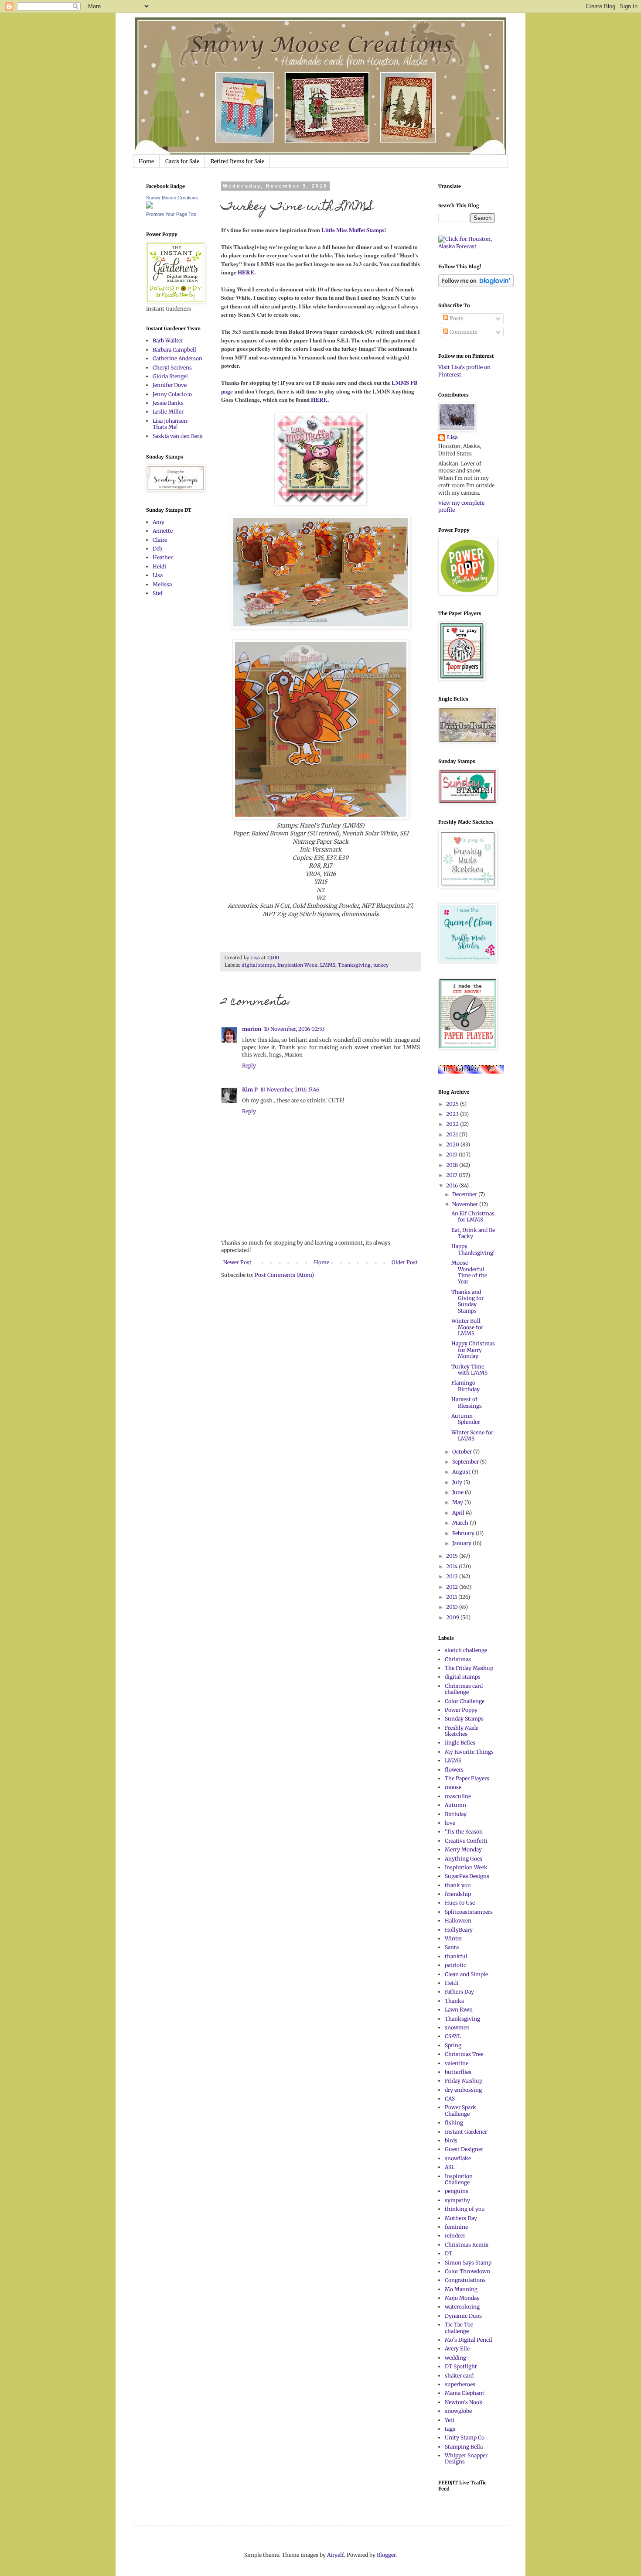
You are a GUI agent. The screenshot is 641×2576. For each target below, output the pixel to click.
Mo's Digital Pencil (469, 2340)
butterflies (458, 2072)
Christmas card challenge (464, 1689)
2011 (452, 1597)
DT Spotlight (461, 2366)
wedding (455, 2358)
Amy (159, 522)
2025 (453, 1104)
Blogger (386, 2555)
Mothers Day (461, 2218)
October (463, 1452)
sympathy (457, 2200)
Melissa (162, 584)
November (466, 1204)
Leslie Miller (168, 412)
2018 (453, 1165)
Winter (453, 1938)
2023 (453, 1114)
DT (448, 2253)
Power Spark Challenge (460, 2110)
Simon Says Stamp (468, 2263)
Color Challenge (465, 1701)
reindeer (455, 2236)
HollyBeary (459, 1930)
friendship (458, 1894)
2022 (453, 1124)
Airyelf (336, 2555)
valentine (457, 2063)
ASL (450, 2167)
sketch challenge (466, 1650)
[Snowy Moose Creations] (150, 207)
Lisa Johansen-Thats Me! (171, 424)
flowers (454, 1770)
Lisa (158, 575)
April (459, 1513)
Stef (158, 593)
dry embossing (463, 2090)
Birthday (456, 1814)
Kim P (250, 1090)
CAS (450, 2099)
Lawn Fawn (459, 2010)
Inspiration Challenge (459, 2179)
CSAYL (453, 2036)
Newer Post (237, 1262)
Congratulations (465, 2280)
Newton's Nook (464, 2402)
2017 (452, 1175)
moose (453, 1787)
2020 (453, 1144)
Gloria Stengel (170, 376)
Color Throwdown (467, 2271)
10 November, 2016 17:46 (290, 1090)
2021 (453, 1134)
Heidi (159, 566)
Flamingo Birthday (465, 1386)
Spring (453, 2045)
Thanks (454, 2001)
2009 (453, 1617)
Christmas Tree (464, 2054)
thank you (458, 1885)
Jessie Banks (168, 403)
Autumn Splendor (466, 1419)
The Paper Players (467, 1778)
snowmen (457, 2027)
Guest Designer (464, 2149)
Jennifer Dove (170, 385)
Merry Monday (463, 1849)
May (458, 1502)
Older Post (405, 1262)
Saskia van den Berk (178, 436)
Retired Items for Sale (237, 161)
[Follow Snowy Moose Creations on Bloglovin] (476, 285)
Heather (163, 557)
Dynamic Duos (463, 2316)
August (462, 1472)
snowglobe (458, 2411)
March (461, 1523)
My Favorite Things (469, 1752)
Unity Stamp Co (465, 2437)
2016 (453, 1185)
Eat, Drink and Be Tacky (473, 1233)
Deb (157, 549)
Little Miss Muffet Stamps (353, 230)
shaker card (459, 2376)
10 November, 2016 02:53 (294, 1029)
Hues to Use (460, 1903)
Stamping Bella (464, 2447)
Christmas (458, 1659)
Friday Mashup (464, 2081)
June (459, 1492)
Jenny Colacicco (172, 394)
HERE (245, 272)
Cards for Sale (182, 161)
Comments (463, 332)
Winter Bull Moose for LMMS (467, 1327)
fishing (454, 2123)
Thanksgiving (354, 965)
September (466, 1462)
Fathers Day (459, 1992)
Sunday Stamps (464, 1719)
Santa (452, 1947)
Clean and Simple (466, 1974)
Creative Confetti (466, 1841)
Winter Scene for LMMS (472, 1435)
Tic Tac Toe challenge (459, 2328)
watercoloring (462, 2307)
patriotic (455, 1965)
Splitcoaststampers (469, 1912)
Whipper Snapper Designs (466, 2458)
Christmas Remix (467, 2245)
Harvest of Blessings (467, 1402)
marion (252, 1029)
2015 (453, 1556)
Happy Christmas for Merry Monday (473, 1350)
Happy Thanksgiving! (473, 1249)
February (464, 1533)
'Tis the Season (464, 1832)
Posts (456, 318)
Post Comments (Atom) (284, 1275)
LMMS (328, 965)
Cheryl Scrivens (172, 368)
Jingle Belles (460, 1743)
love (450, 1823)
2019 (452, 1155)
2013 (453, 1576)
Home (146, 161)
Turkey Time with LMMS (469, 1370)
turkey (381, 965)
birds (451, 2140)
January (462, 1543)
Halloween (458, 1921)
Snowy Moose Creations (172, 198)
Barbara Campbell (174, 350)
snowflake (458, 2158)
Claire (160, 540)
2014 (452, 1566)
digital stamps (258, 965)
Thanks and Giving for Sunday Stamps (467, 1301)
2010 (453, 1607)
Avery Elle (457, 2349)
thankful (456, 1956)
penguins (457, 2191)
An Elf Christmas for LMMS (473, 1216)
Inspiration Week (297, 965)
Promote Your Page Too (171, 214)
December (465, 1194)
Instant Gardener (466, 2132)
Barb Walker (168, 340)
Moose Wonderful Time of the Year (469, 1272)
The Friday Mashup (469, 1668)
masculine (458, 1796)
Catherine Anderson (177, 358)
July (458, 1482)
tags (450, 2429)
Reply (249, 1066)
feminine (456, 2227)
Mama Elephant (465, 2393)
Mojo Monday (462, 2298)
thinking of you (465, 2209)
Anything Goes (464, 1859)
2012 (453, 1587)
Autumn (455, 1805)
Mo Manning (461, 2289)
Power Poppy (461, 1710)
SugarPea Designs (467, 1876)
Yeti (450, 2420)
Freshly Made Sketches (462, 1731)
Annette (163, 531)
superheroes (460, 2384)
